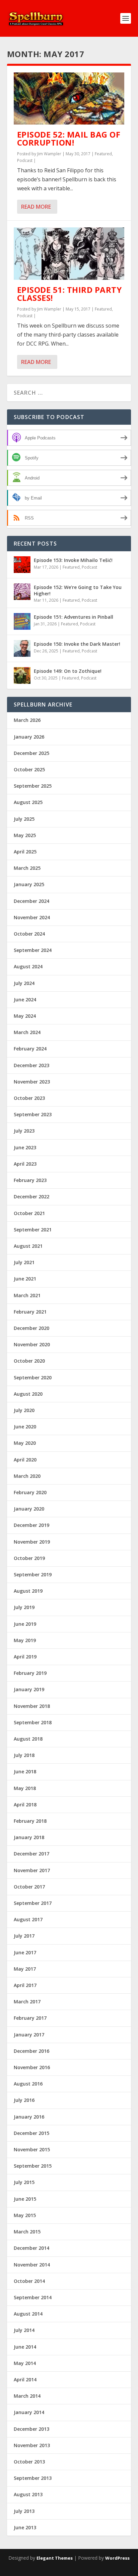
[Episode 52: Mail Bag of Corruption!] (69, 98)
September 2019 (33, 1574)
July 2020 (24, 1410)
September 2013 (33, 2478)
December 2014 (31, 2248)
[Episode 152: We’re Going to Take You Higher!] (22, 592)
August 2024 (28, 966)
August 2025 (28, 802)
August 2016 (28, 2084)
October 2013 (29, 2462)
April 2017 (25, 1985)
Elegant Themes (55, 2558)
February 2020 (30, 1492)
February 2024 (30, 1049)
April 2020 (25, 1460)
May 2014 (25, 2363)
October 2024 (29, 934)
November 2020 (32, 1344)
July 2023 (24, 1131)
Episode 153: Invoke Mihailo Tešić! (73, 560)
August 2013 (28, 2494)
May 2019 (25, 1640)
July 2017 (24, 1936)
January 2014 (29, 2412)
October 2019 (29, 1558)
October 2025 (29, 769)
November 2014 (32, 2265)
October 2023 (29, 1098)
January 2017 (29, 2035)
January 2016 (29, 2117)
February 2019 (30, 1673)
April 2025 (25, 852)
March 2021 (27, 1295)
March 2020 (27, 1476)
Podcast (25, 160)
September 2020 (33, 1377)
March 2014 (27, 2396)
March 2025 (27, 868)
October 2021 (29, 1213)
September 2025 (33, 786)
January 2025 (29, 884)
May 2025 (25, 835)
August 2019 (28, 1591)
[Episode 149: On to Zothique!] (22, 675)
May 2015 (25, 2215)
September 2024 (33, 950)
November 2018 (32, 1706)
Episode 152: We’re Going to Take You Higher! (78, 590)
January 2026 (29, 737)
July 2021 (24, 1262)
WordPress (117, 2558)
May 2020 (25, 1443)
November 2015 (32, 2149)
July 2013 (24, 2511)
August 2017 (28, 1919)
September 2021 (33, 1230)
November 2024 (32, 917)
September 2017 (33, 1903)
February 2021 (30, 1312)
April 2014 (25, 2380)
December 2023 (31, 1065)
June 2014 (25, 2347)
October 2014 (29, 2281)
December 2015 (31, 2133)
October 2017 (29, 1887)
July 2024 (24, 983)
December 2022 (31, 1197)
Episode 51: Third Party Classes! (70, 294)
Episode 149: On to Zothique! (68, 671)
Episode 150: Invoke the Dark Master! (77, 644)
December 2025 (31, 753)
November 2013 (32, 2445)
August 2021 (28, 1246)
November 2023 (32, 1082)
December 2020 (31, 1328)
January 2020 (29, 1509)
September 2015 (33, 2166)
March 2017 (27, 2002)
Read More (36, 207)
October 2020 (29, 1361)
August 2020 (28, 1394)
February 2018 (30, 1821)
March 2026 (27, 720)
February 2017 (30, 2018)
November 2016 (32, 2067)
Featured (103, 154)
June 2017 (25, 1952)
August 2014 (28, 2314)
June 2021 (25, 1279)
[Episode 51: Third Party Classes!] (69, 254)
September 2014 (33, 2297)
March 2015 (27, 2232)
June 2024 (25, 1000)
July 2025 (24, 819)
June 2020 (25, 1427)
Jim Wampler (49, 154)
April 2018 (25, 1805)
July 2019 (24, 1607)
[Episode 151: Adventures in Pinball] (22, 621)
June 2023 (25, 1147)
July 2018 (24, 1755)
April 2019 (25, 1657)
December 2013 (31, 2429)
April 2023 (25, 1164)
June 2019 (25, 1624)
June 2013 (25, 2527)
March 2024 (27, 1032)
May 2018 (25, 1788)
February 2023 (30, 1180)
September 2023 (33, 1114)
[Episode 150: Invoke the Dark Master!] (22, 648)
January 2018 (29, 1837)
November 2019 (32, 1542)
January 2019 (29, 1689)
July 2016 (24, 2100)
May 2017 (25, 1969)
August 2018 (28, 1739)
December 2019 (31, 1525)
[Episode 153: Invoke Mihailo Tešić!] (22, 565)
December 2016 (31, 2051)
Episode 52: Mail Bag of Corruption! (69, 138)
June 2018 (25, 1771)
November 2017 (32, 1870)
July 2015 (24, 2182)
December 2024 (31, 901)
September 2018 (33, 1722)
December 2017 (31, 1854)
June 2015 (25, 2199)
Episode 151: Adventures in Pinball (74, 617)
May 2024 (25, 1016)
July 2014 (24, 2330)
